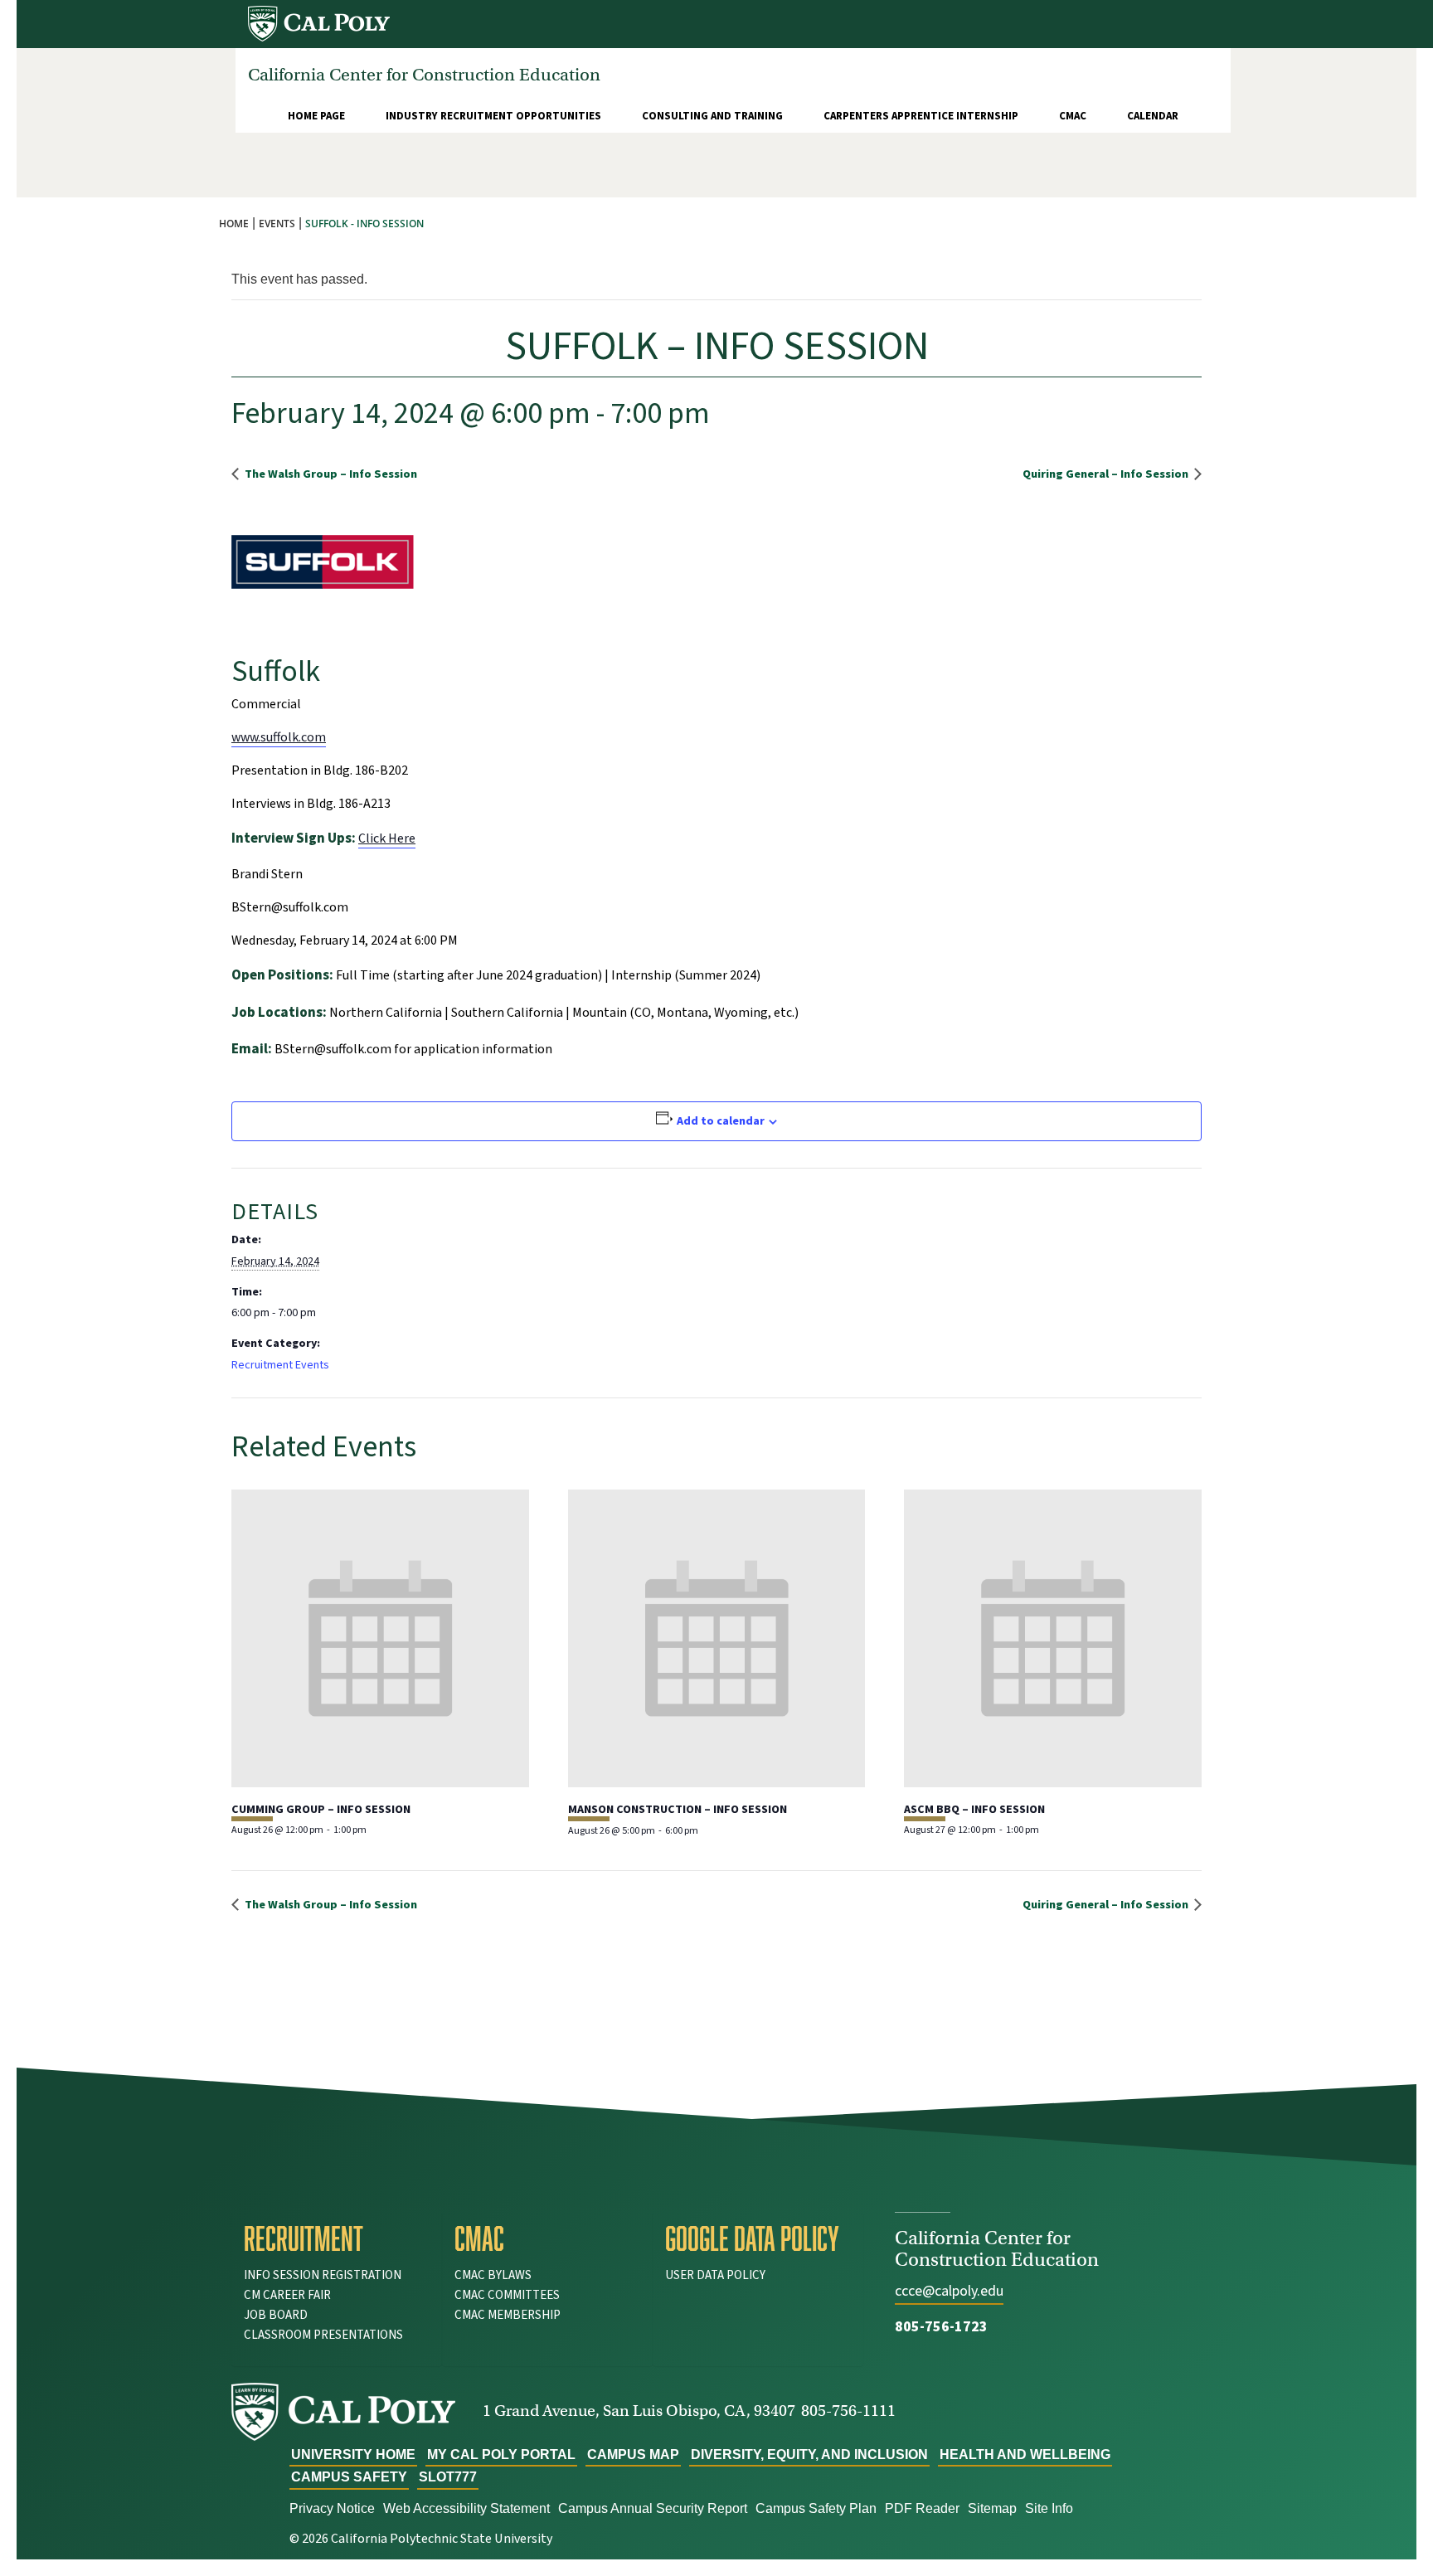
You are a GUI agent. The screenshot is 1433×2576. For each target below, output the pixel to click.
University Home (353, 2454)
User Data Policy (715, 2275)
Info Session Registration (323, 2275)
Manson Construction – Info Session (678, 1810)
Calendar (1153, 116)
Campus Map (633, 2454)
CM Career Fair (287, 2295)
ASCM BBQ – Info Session (974, 1810)
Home (234, 224)
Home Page (316, 116)
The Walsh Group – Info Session (330, 474)
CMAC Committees (507, 2295)
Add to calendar (721, 1121)
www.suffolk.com (279, 737)
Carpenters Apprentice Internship (921, 116)
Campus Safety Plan (816, 2508)
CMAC (1073, 116)
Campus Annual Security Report (653, 2508)
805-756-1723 (941, 2327)
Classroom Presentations (323, 2335)
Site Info (1049, 2508)
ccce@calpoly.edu (949, 2291)
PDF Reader (922, 2508)
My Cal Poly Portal (501, 2454)
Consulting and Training (712, 116)
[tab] (337, 2238)
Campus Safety (349, 2477)
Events (277, 224)
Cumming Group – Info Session (321, 1810)
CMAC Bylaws (493, 2275)
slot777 (448, 2477)
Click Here (387, 838)
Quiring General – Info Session (1107, 474)
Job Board (276, 2315)
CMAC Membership (508, 2315)
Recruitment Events (280, 1365)
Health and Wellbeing (1025, 2454)
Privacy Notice (332, 2508)
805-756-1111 (848, 2411)
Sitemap (992, 2508)
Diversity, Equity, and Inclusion (809, 2454)
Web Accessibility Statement (466, 2508)
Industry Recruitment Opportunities (493, 116)
